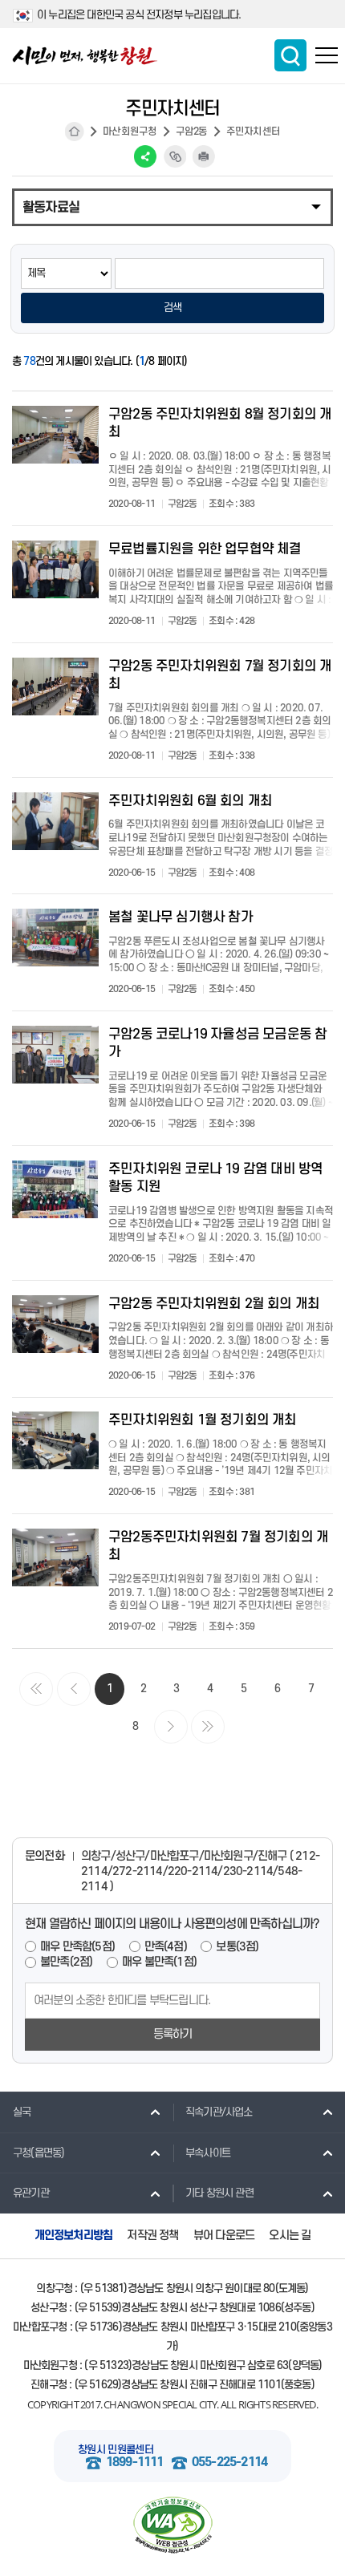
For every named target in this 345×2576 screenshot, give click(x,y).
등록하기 (173, 2034)
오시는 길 (290, 2236)
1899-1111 (135, 2463)
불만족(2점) (66, 1962)
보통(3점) (237, 1947)
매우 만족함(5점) (77, 1947)
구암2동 (192, 132)
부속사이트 (208, 2153)
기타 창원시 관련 (219, 2193)
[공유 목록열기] (145, 156)
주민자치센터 (253, 132)
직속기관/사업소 (219, 2112)
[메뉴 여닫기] (172, 206)
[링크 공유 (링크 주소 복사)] (175, 156)
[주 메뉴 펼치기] (327, 55)
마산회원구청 (130, 132)
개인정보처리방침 (74, 2236)
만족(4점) (166, 1947)
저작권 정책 (152, 2236)
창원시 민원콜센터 (116, 2450)
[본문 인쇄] (204, 156)
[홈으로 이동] (85, 56)
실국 (22, 2112)
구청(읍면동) (39, 2153)
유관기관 (31, 2193)
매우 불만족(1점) (159, 1962)
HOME (75, 132)
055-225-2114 (229, 2463)
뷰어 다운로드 (224, 2236)
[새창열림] (172, 2525)
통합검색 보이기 (290, 55)
